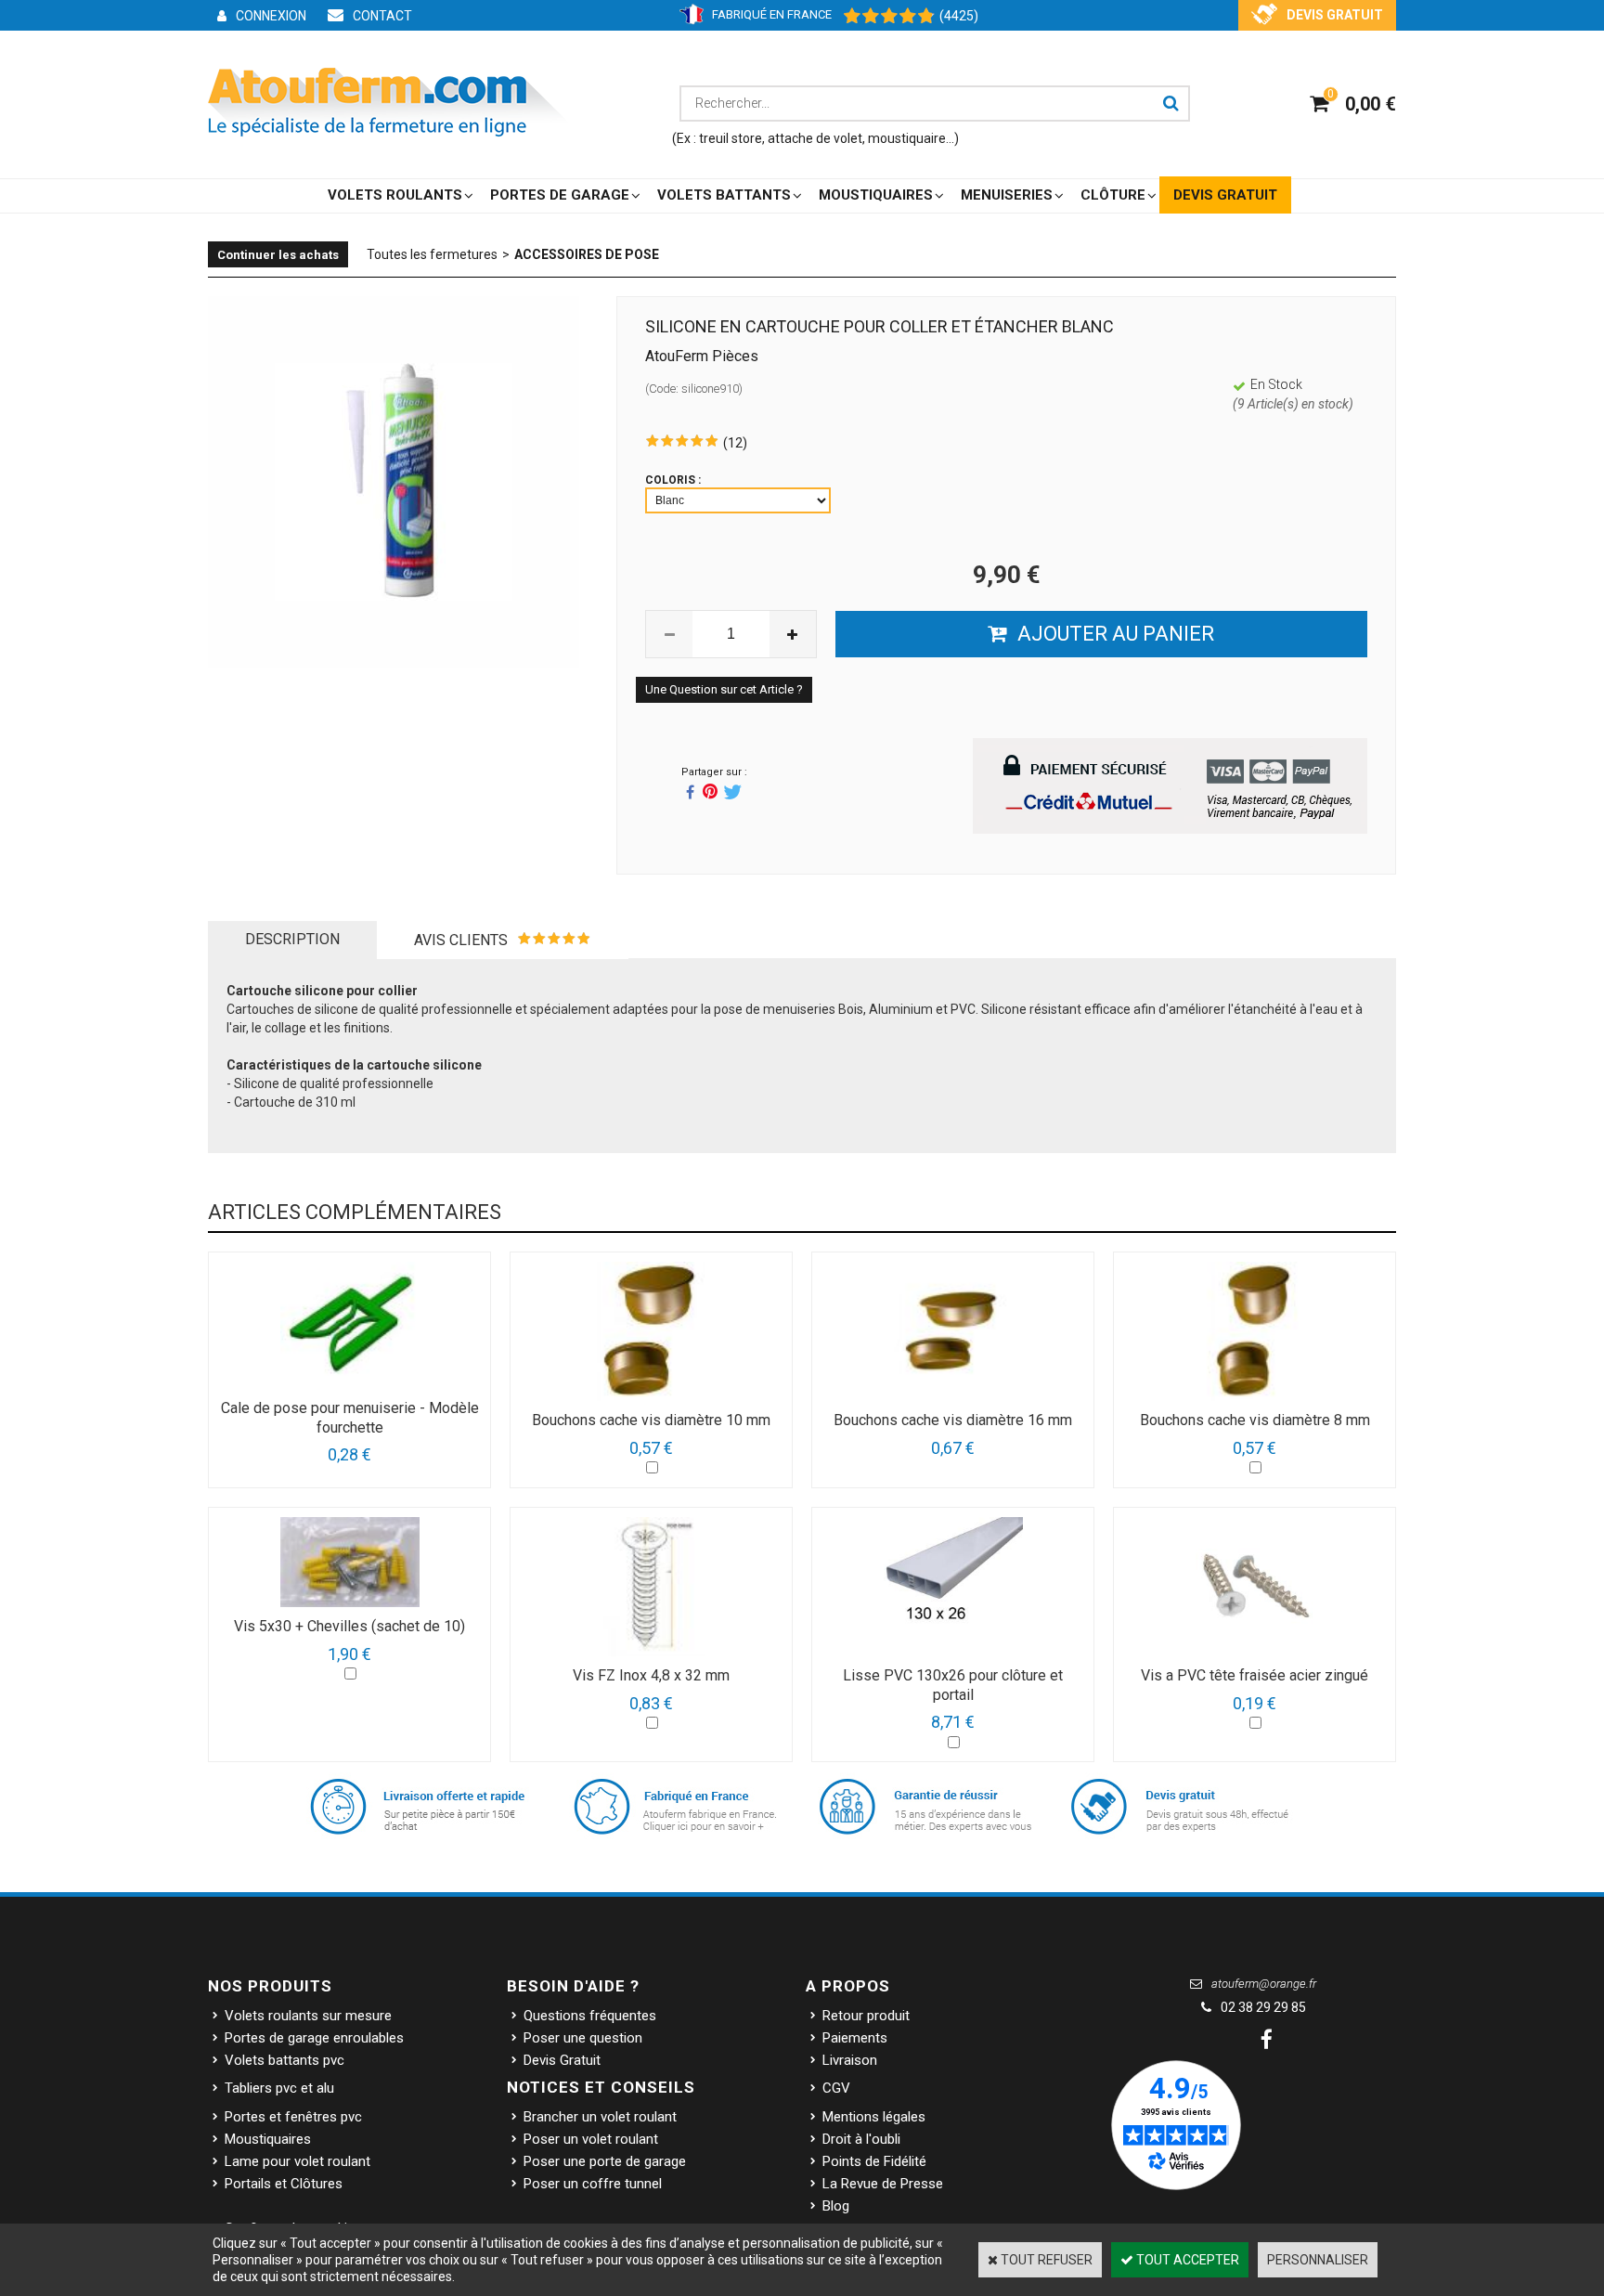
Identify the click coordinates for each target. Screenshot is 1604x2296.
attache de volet (815, 138)
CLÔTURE (1113, 195)
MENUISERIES (1007, 195)
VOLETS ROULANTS (395, 195)
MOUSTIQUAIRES (876, 195)
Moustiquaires (268, 2139)
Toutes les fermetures (432, 254)
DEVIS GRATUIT (1225, 195)
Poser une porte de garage (605, 2161)
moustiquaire (907, 138)
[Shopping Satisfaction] (880, 17)
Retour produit (866, 2016)
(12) (735, 443)
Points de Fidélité (874, 2161)
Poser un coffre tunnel (593, 2184)
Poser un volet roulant (591, 2139)
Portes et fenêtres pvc (293, 2117)
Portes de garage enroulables (314, 2038)
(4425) (959, 16)
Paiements (855, 2038)
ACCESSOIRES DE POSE (587, 254)
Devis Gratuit (562, 2060)
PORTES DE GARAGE (560, 195)
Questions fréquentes (590, 2016)
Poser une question (583, 2038)
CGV (836, 2088)
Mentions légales (874, 2117)
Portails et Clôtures (284, 2184)
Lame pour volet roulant (298, 2161)
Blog (836, 2206)
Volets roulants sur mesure (308, 2016)
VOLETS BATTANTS (724, 195)
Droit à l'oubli (861, 2139)
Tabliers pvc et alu (279, 2088)
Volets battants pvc (285, 2060)
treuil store (731, 138)
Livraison (850, 2060)
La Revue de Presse (883, 2184)
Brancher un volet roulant (600, 2117)
